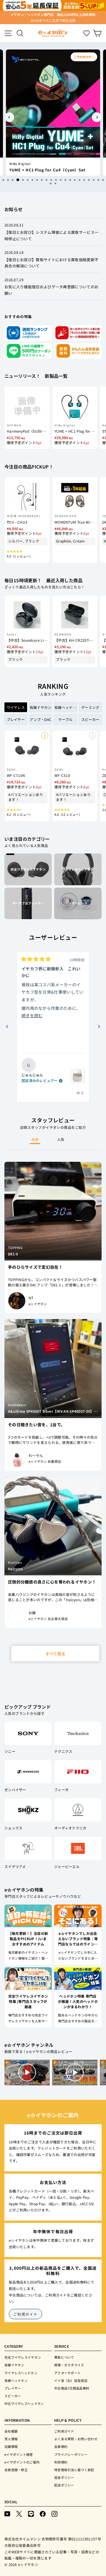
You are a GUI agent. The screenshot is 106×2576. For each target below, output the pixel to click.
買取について (64, 2357)
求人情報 (11, 2439)
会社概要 (11, 2431)
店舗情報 (11, 2446)
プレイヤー (13, 2388)
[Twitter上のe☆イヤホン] (19, 2513)
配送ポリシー (64, 2485)
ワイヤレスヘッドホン (21, 2373)
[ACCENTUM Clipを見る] (77, 1076)
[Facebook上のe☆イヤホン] (43, 2513)
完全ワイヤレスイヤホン (23, 2357)
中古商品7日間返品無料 (72, 2388)
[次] (99, 1027)
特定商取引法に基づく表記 (74, 2470)
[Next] (97, 117)
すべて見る (55, 1654)
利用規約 (61, 2462)
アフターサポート (67, 2373)
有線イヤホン (14, 2365)
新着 (35, 1139)
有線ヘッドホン (16, 2380)
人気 (61, 1139)
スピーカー (13, 2396)
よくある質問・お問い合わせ (76, 2439)
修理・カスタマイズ (69, 2365)
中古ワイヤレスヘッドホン (24, 2403)
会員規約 (61, 2446)
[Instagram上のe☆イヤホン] (54, 2513)
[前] (7, 1027)
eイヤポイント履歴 (19, 2454)
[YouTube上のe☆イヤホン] (7, 2513)
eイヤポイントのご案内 (22, 2462)
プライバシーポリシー (71, 2454)
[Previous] (9, 117)
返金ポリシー (64, 2477)
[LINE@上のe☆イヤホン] (31, 2513)
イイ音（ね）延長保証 (71, 2380)
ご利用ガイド (25, 2314)
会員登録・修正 (16, 2470)
